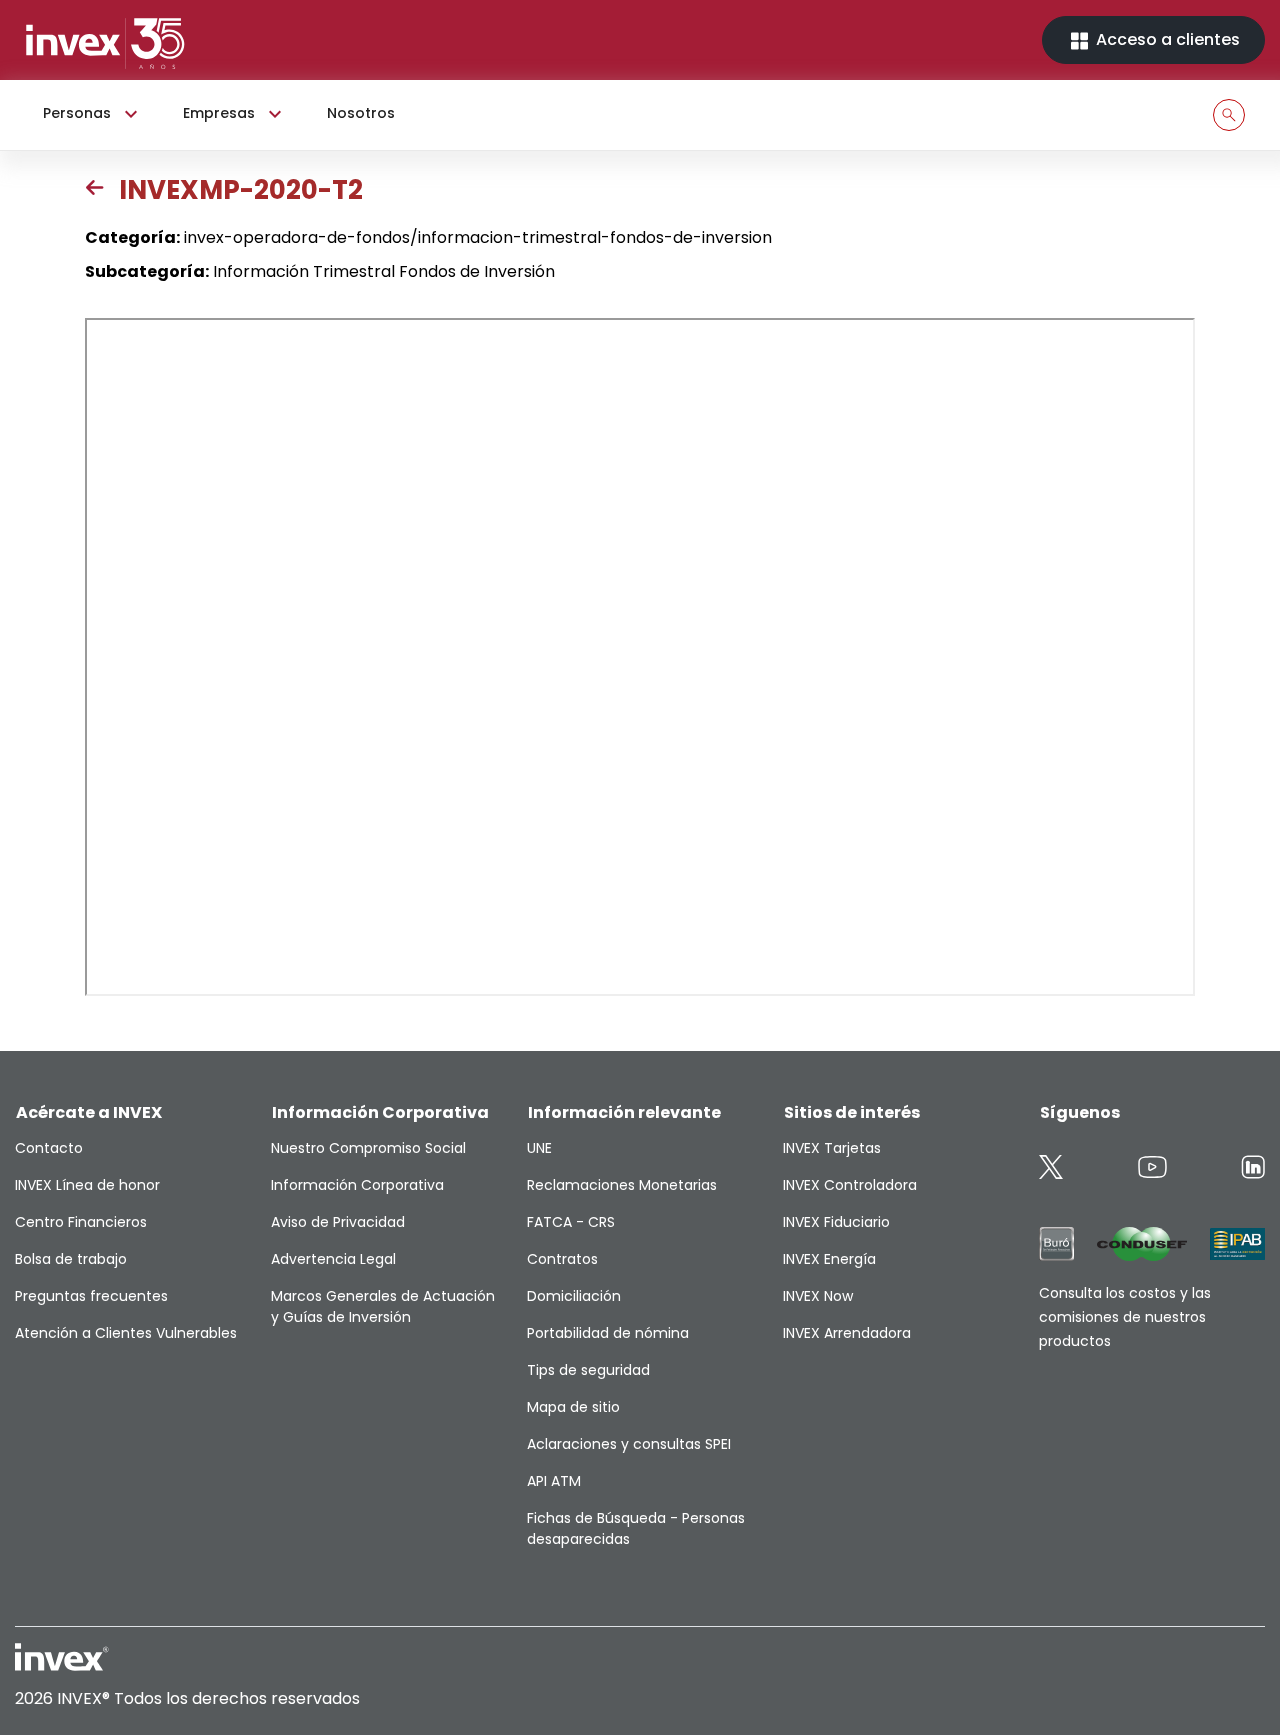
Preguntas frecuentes (91, 1296)
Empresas (219, 113)
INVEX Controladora (850, 1185)
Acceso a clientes (1166, 39)
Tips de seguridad (588, 1370)
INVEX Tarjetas (832, 1148)
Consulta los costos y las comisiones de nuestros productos (1125, 1317)
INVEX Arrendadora (847, 1333)
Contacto (49, 1148)
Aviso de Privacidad (338, 1222)
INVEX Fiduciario (836, 1222)
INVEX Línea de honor (87, 1185)
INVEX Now (818, 1296)
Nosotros (361, 113)
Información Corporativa (357, 1185)
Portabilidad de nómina (608, 1333)
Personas (77, 113)
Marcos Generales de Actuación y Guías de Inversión (383, 1306)
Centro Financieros (81, 1222)
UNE (539, 1148)
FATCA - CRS (571, 1222)
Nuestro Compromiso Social (368, 1148)
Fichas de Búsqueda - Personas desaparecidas (636, 1528)
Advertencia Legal (333, 1259)
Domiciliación (574, 1296)
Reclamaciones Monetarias (622, 1185)
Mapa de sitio (573, 1407)
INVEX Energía (829, 1259)
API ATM (554, 1481)
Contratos (562, 1259)
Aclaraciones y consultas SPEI (629, 1444)
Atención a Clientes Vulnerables (126, 1333)
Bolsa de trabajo (71, 1259)
